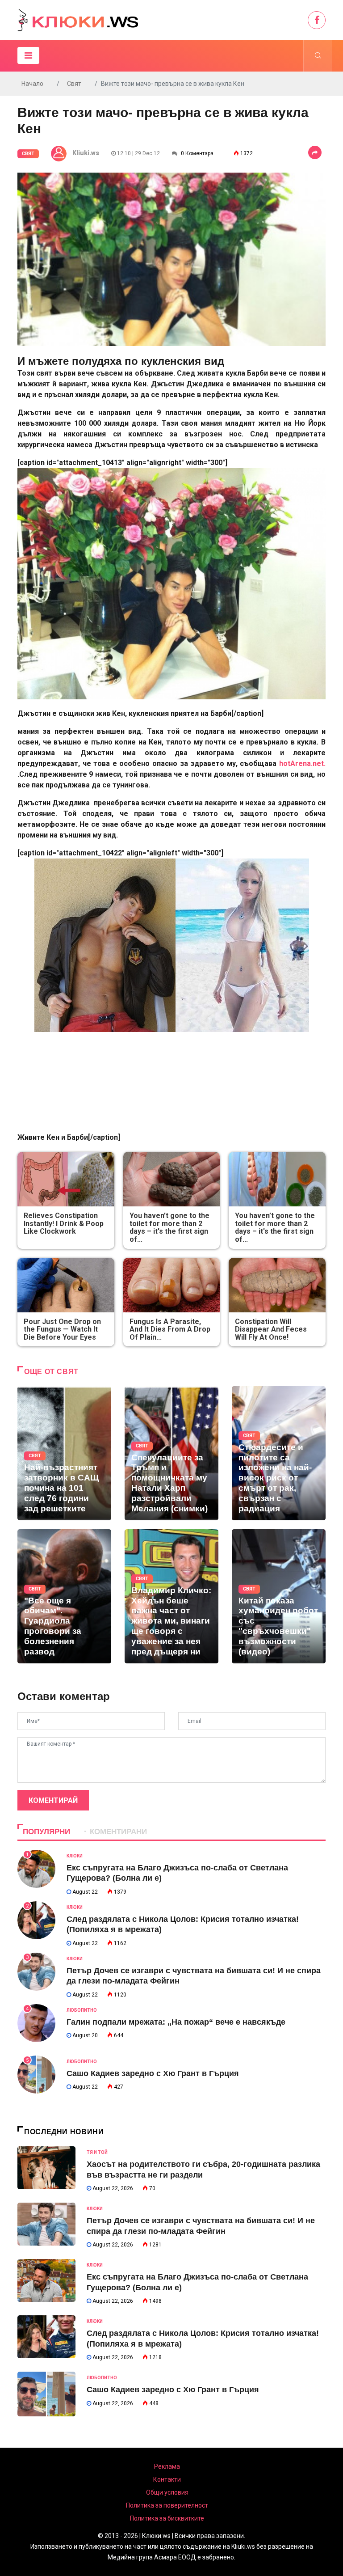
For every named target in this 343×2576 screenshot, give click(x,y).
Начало (32, 84)
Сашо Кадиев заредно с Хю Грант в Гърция (153, 2073)
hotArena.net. (301, 763)
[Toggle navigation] (28, 55)
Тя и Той (97, 2152)
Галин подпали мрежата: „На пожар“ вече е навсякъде (176, 2022)
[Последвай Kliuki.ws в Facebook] (317, 20)
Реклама (167, 2466)
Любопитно (82, 2010)
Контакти (167, 2479)
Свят (74, 84)
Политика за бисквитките (167, 2518)
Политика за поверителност (167, 2505)
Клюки (75, 1856)
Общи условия (167, 2492)
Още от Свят (51, 1372)
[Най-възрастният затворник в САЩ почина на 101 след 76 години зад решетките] (64, 1453)
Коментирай (53, 1800)
